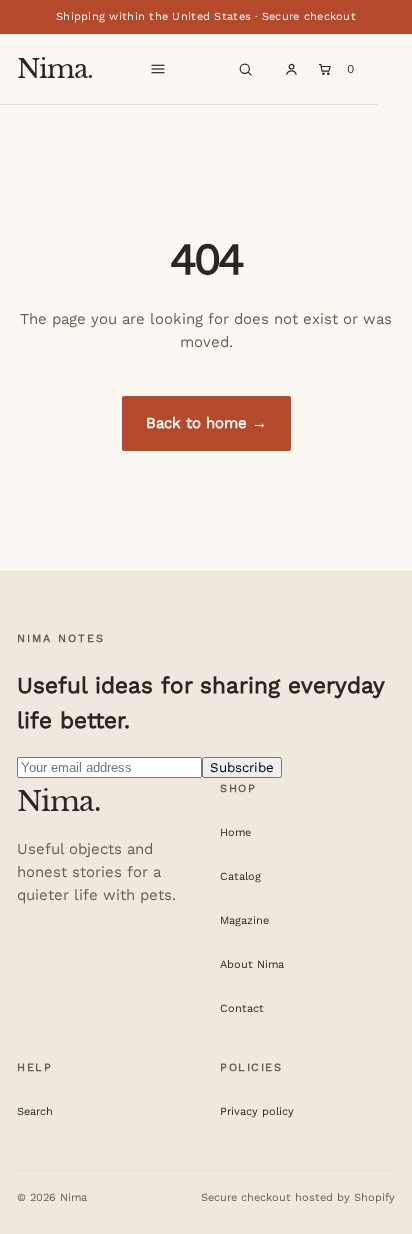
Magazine (244, 920)
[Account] (291, 69)
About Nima (252, 964)
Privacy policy (257, 1111)
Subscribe (242, 767)
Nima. (55, 69)
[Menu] (158, 69)
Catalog (240, 876)
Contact (242, 1008)
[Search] (245, 69)
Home (235, 832)
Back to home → (206, 423)
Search (35, 1111)
